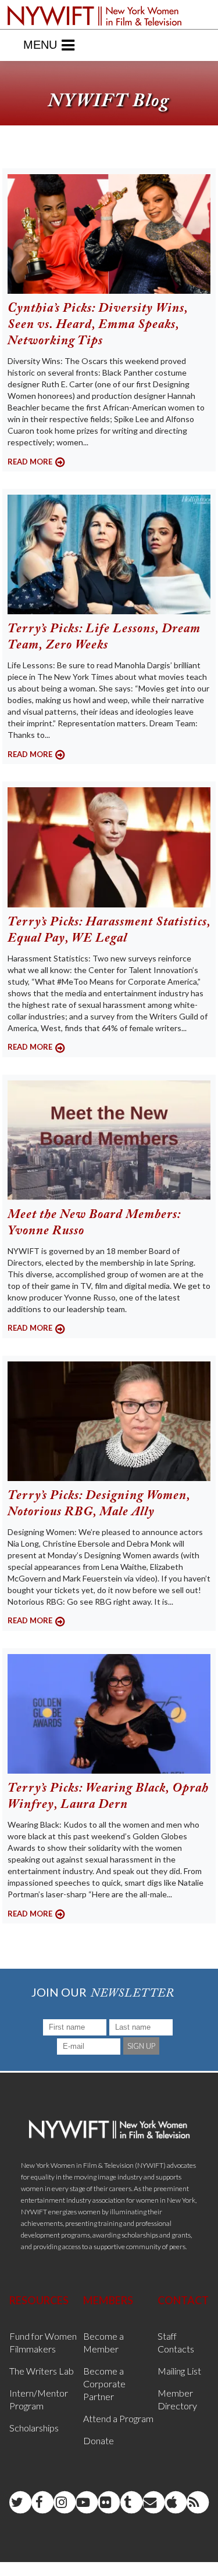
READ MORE (30, 462)
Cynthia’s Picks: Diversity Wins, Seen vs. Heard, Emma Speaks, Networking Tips (98, 325)
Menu (40, 45)
